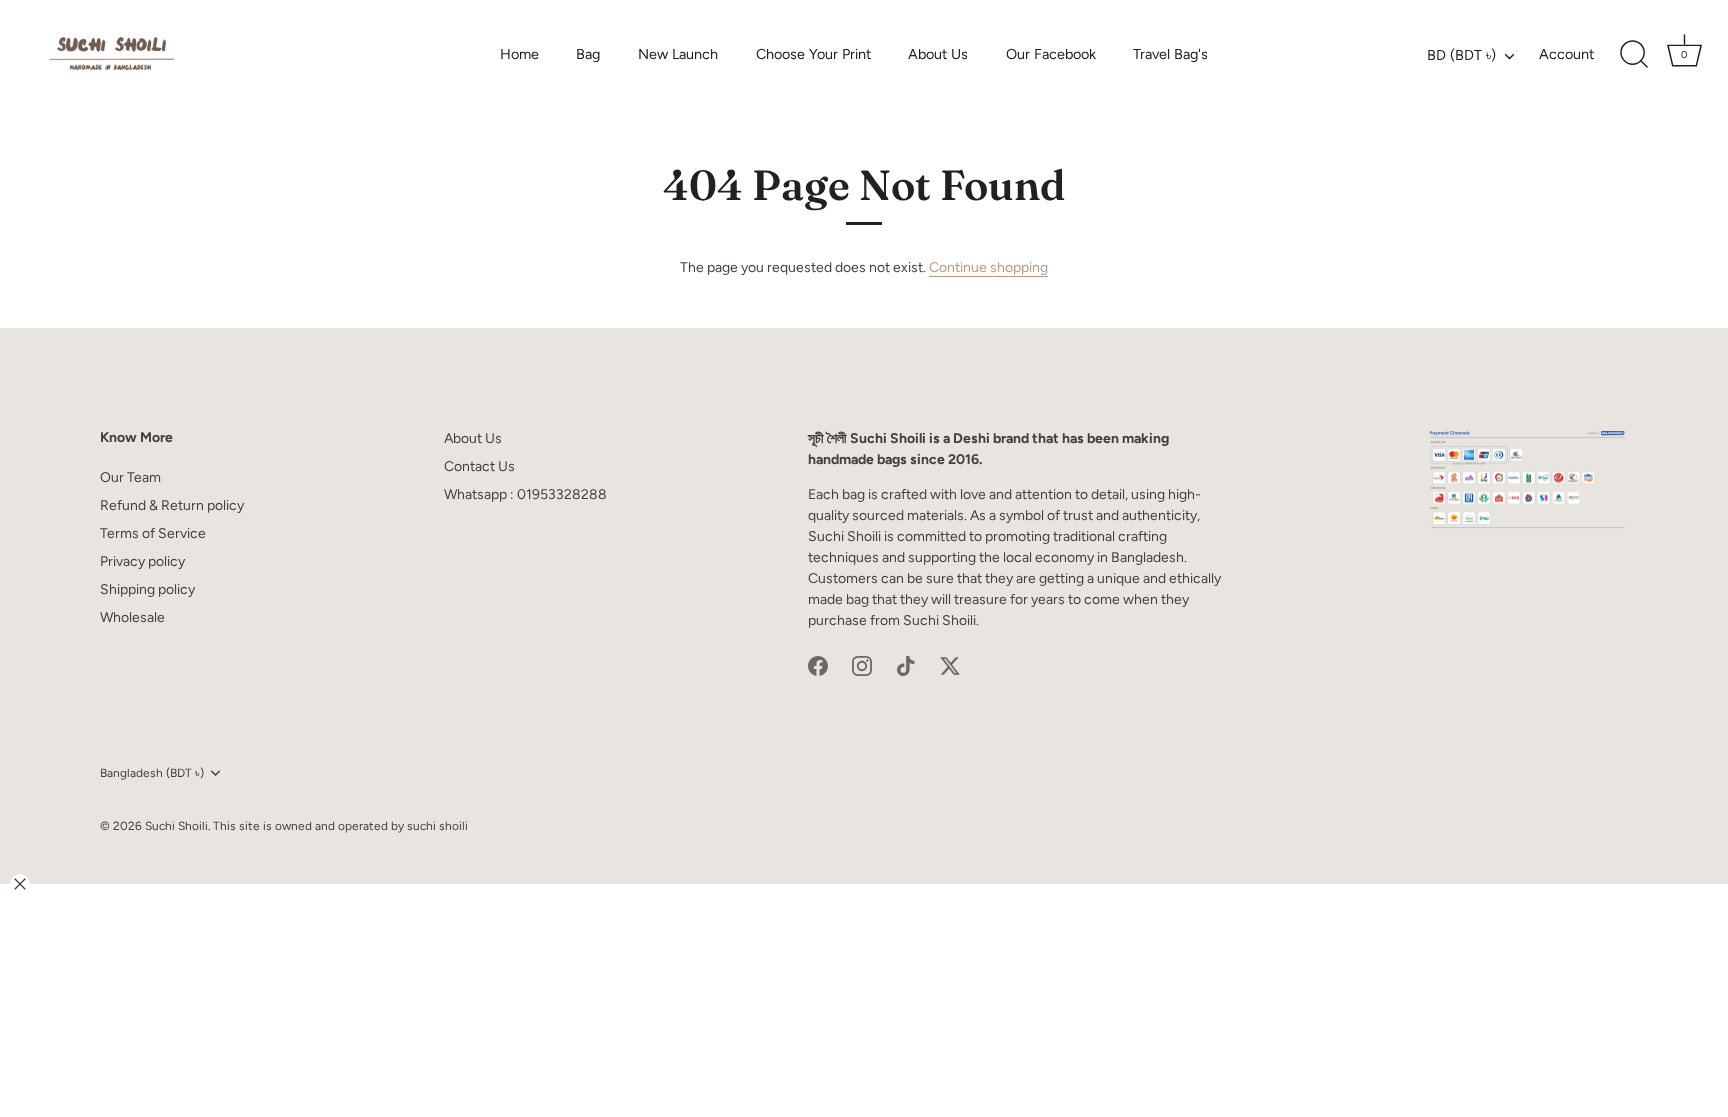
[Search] (1634, 55)
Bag (588, 54)
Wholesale (132, 617)
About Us (938, 54)
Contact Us (479, 466)
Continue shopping (988, 267)
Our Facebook (1051, 54)
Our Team (130, 477)
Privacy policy (142, 561)
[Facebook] (818, 665)
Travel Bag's (1170, 54)
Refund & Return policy (172, 505)
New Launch (678, 54)
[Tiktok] (906, 665)
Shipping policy (147, 589)
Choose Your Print (813, 54)
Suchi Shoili (176, 826)
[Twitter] (950, 665)
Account (1566, 54)
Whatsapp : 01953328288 (525, 494)
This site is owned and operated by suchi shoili (340, 826)
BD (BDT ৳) (1461, 55)
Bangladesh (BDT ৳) (152, 773)
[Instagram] (862, 665)
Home (519, 54)
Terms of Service (153, 533)
